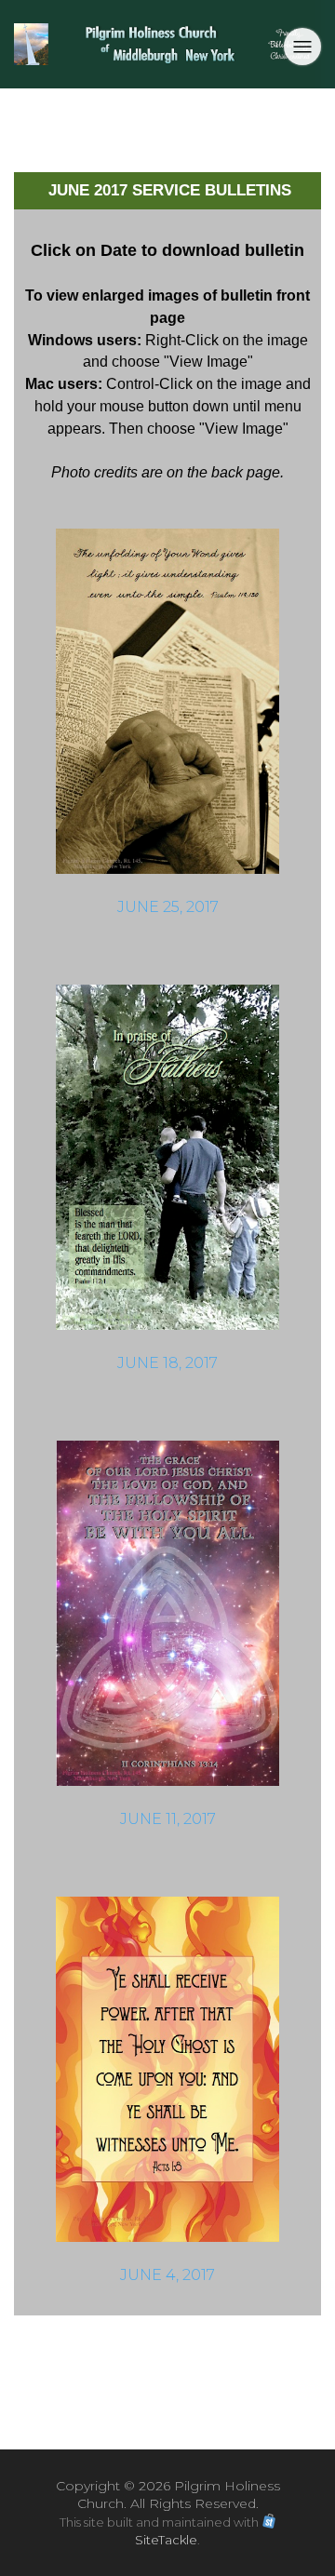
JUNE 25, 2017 (168, 907)
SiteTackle (166, 2540)
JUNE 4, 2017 (167, 2275)
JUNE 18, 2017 (167, 1363)
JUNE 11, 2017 (168, 1819)
